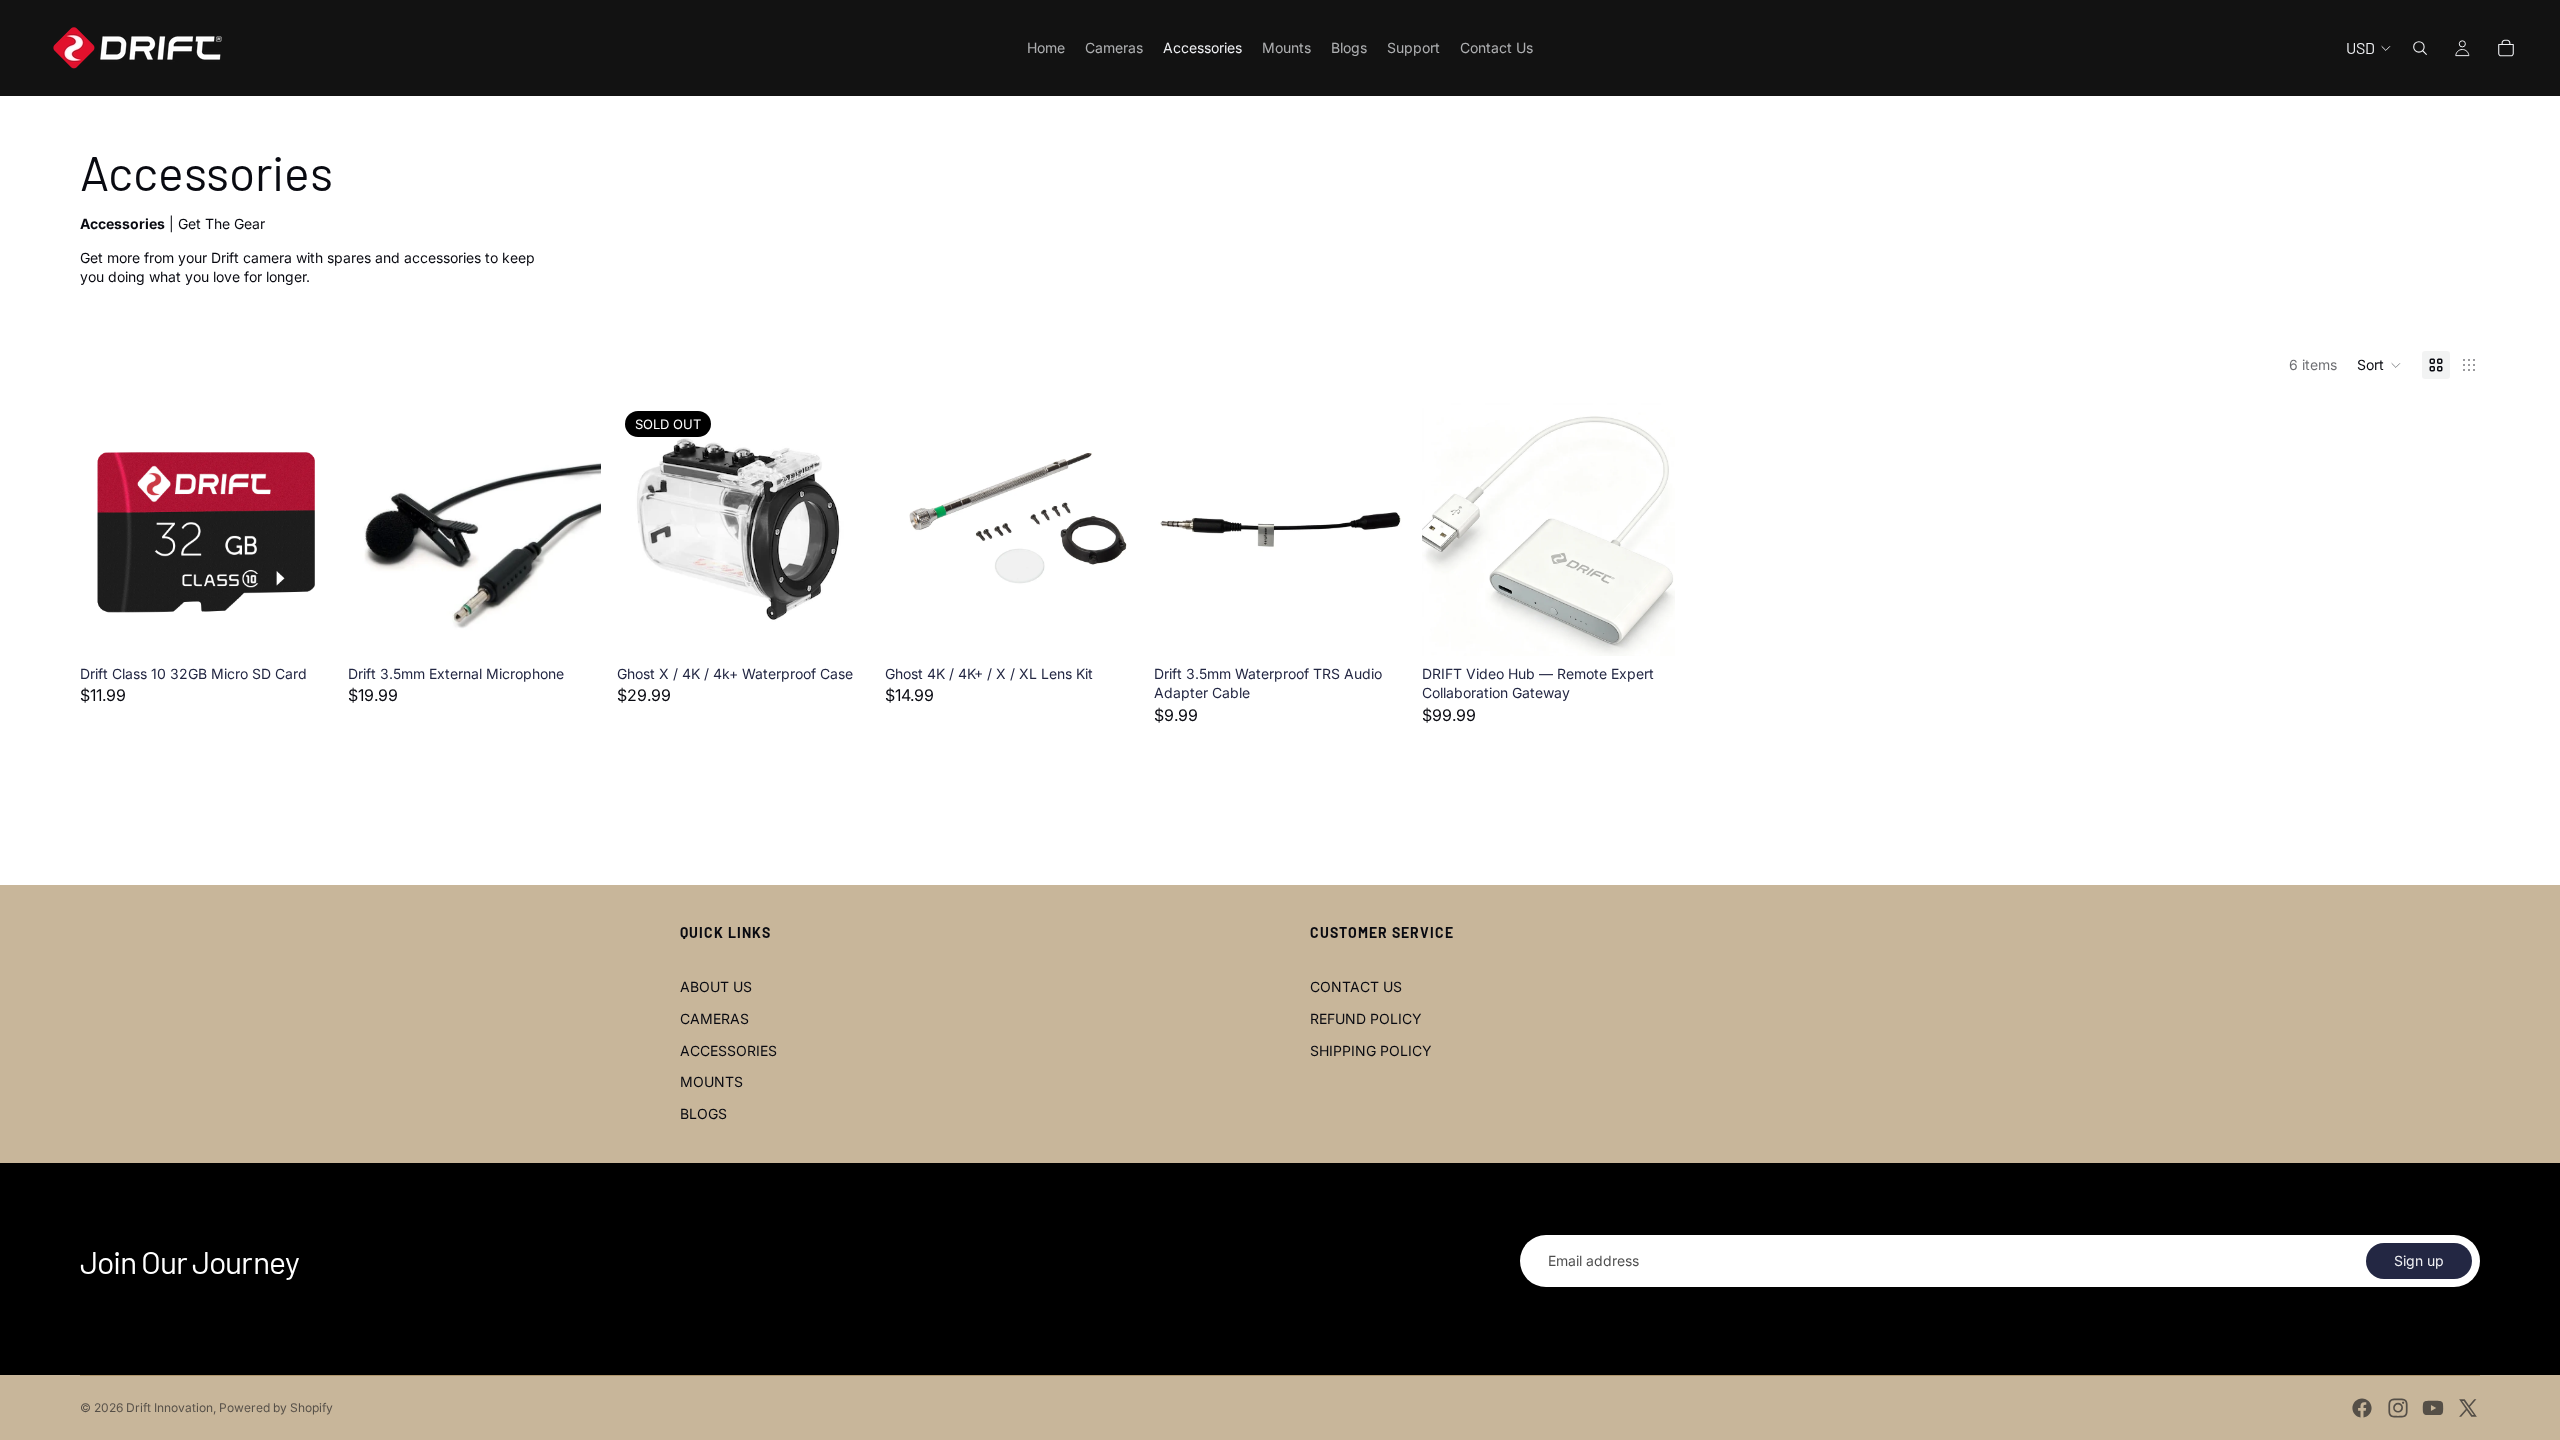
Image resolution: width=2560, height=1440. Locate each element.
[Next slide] (571, 529)
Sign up (2419, 1260)
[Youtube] (2433, 1408)
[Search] (2420, 48)
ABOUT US (716, 986)
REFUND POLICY (1366, 1018)
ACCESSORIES (728, 1050)
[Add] (302, 625)
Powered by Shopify (276, 1407)
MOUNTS (711, 1081)
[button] (2379, 365)
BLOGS (703, 1113)
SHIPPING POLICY (1371, 1050)
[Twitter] (2468, 1408)
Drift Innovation (169, 1407)
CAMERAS (714, 1018)
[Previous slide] (378, 529)
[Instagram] (2398, 1408)
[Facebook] (2362, 1408)
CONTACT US (1356, 986)
